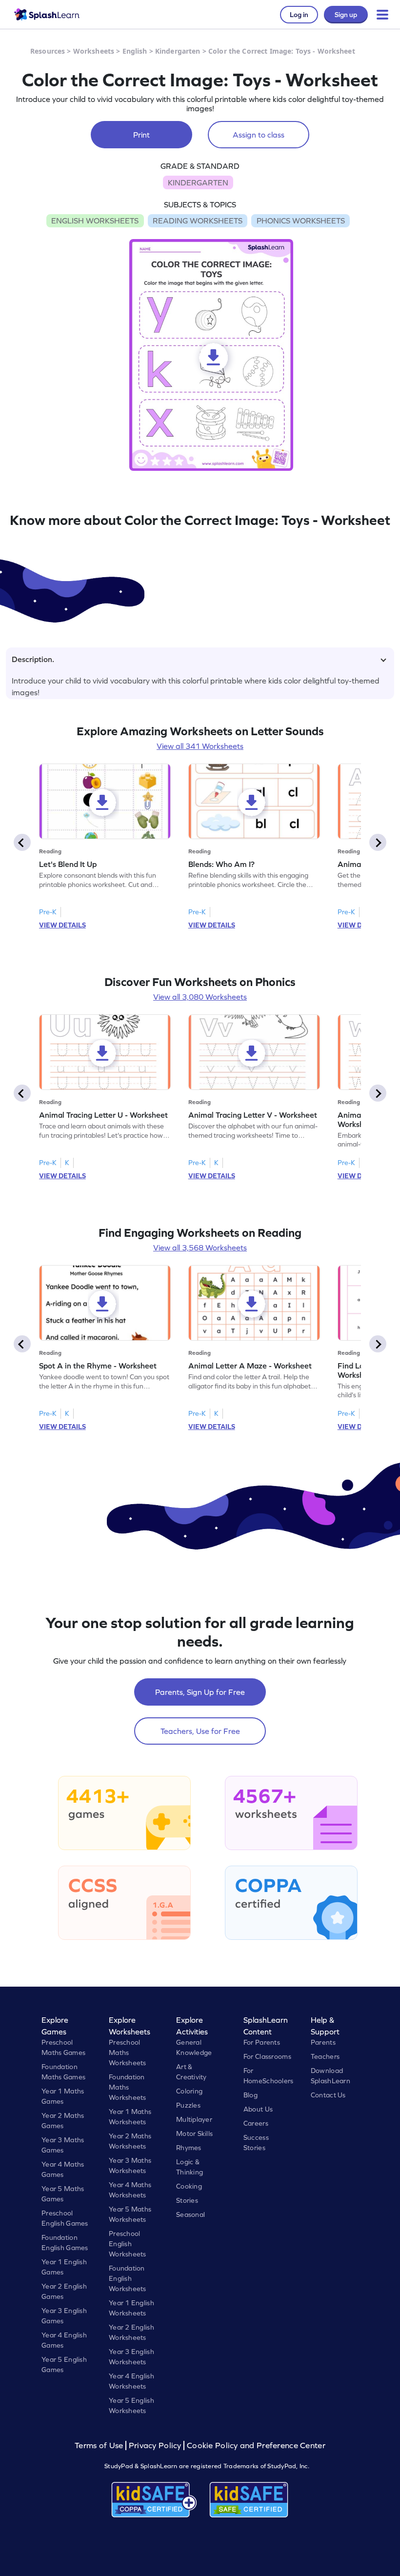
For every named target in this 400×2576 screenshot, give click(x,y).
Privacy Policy (155, 2445)
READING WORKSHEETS (198, 221)
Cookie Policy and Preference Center (256, 2445)
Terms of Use (100, 2445)
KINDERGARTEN (198, 182)
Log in (299, 15)
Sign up (346, 15)
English (135, 51)
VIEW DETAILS (62, 925)
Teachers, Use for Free (200, 1731)
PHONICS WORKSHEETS (301, 221)
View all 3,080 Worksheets (200, 997)
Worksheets (94, 51)
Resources (48, 51)
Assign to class (259, 135)
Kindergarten (178, 51)
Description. (33, 659)
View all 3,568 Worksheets (200, 1248)
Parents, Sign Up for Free (200, 1692)
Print (141, 135)
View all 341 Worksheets (200, 746)
